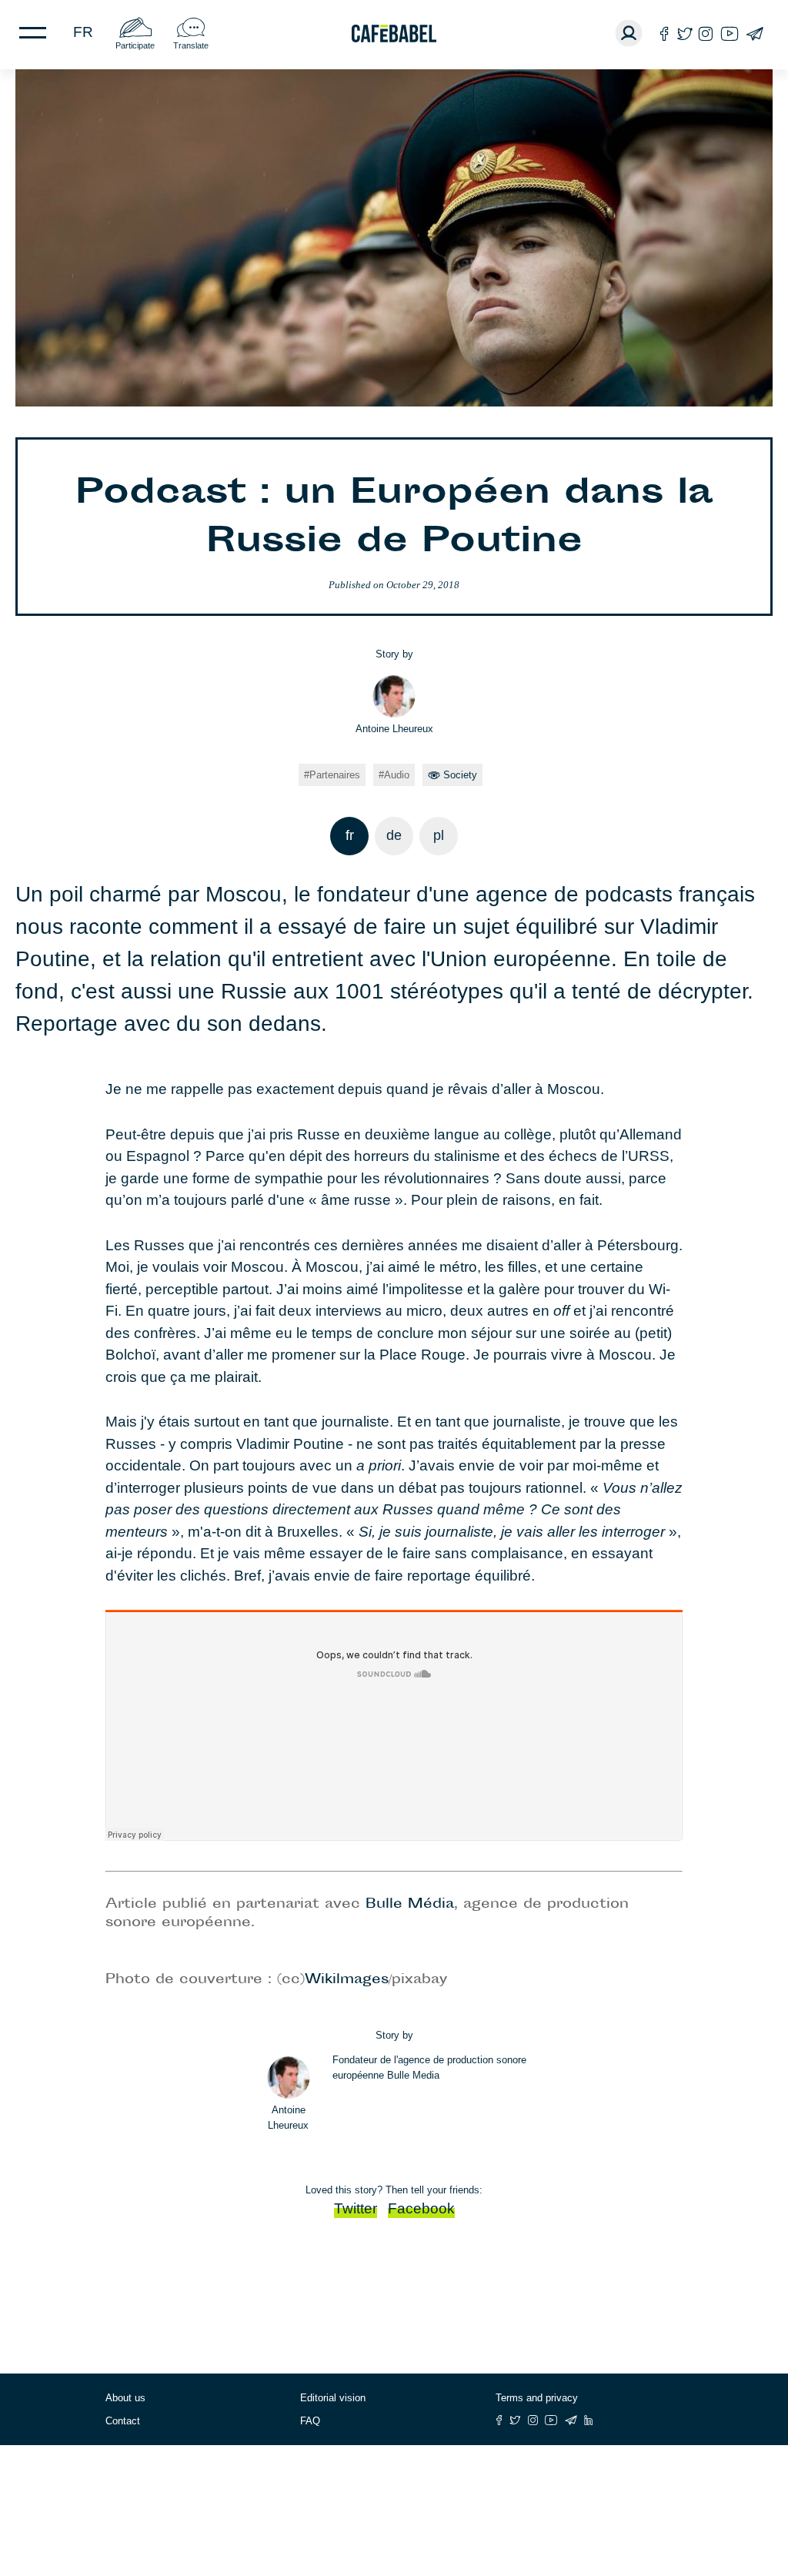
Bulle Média (410, 1905)
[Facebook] (664, 33)
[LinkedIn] (589, 2420)
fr (83, 32)
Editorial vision (333, 2398)
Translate (191, 45)
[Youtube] (730, 33)
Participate (135, 45)
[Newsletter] (755, 33)
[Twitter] (684, 33)
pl (439, 835)
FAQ (310, 2421)
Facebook (421, 2208)
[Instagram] (706, 33)
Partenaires (335, 775)
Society (460, 775)
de (394, 835)
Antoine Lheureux (394, 729)
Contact (123, 2421)
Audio (397, 775)
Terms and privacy (537, 2398)
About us (125, 2398)
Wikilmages (347, 1980)
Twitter (356, 2208)
